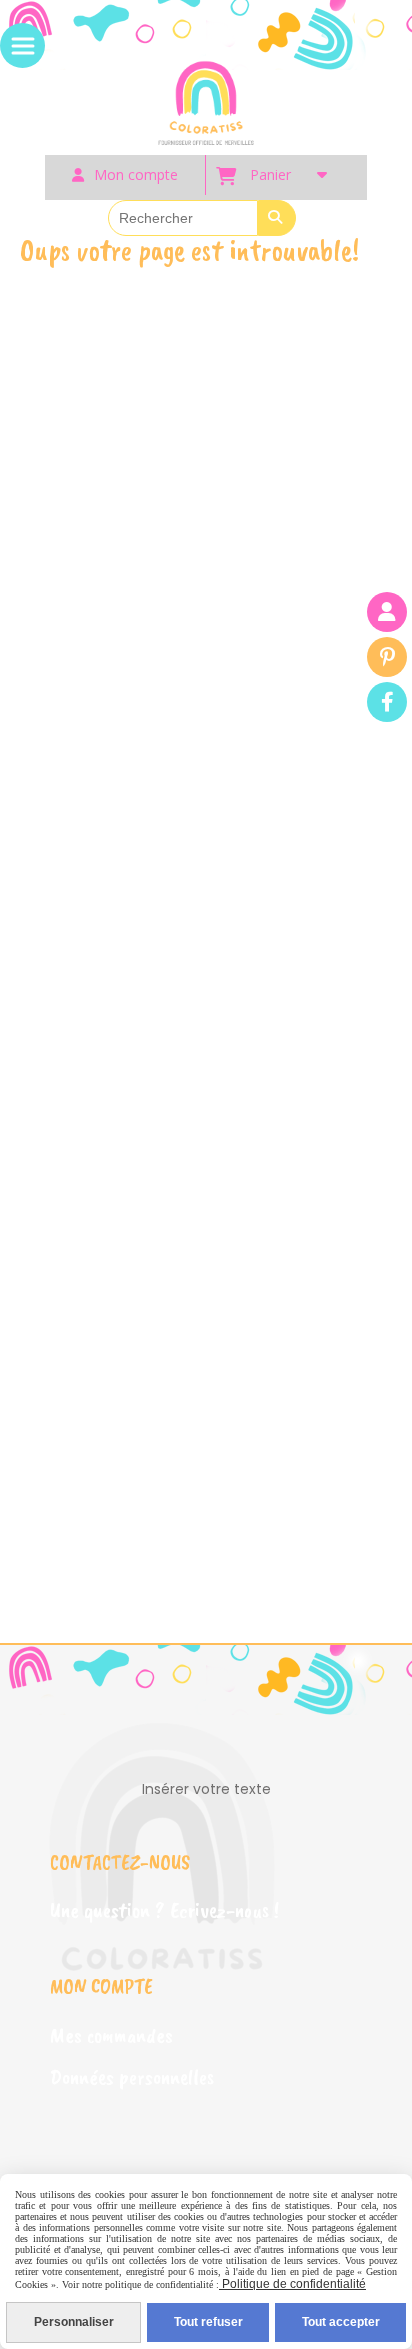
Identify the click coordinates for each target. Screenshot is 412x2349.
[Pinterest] (387, 657)
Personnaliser (74, 2322)
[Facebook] (387, 702)
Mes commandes (111, 2035)
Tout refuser (208, 2322)
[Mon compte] (387, 612)
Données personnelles (132, 2077)
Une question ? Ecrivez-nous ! (164, 1910)
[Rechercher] (277, 218)
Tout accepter (341, 2322)
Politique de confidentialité (292, 2284)
